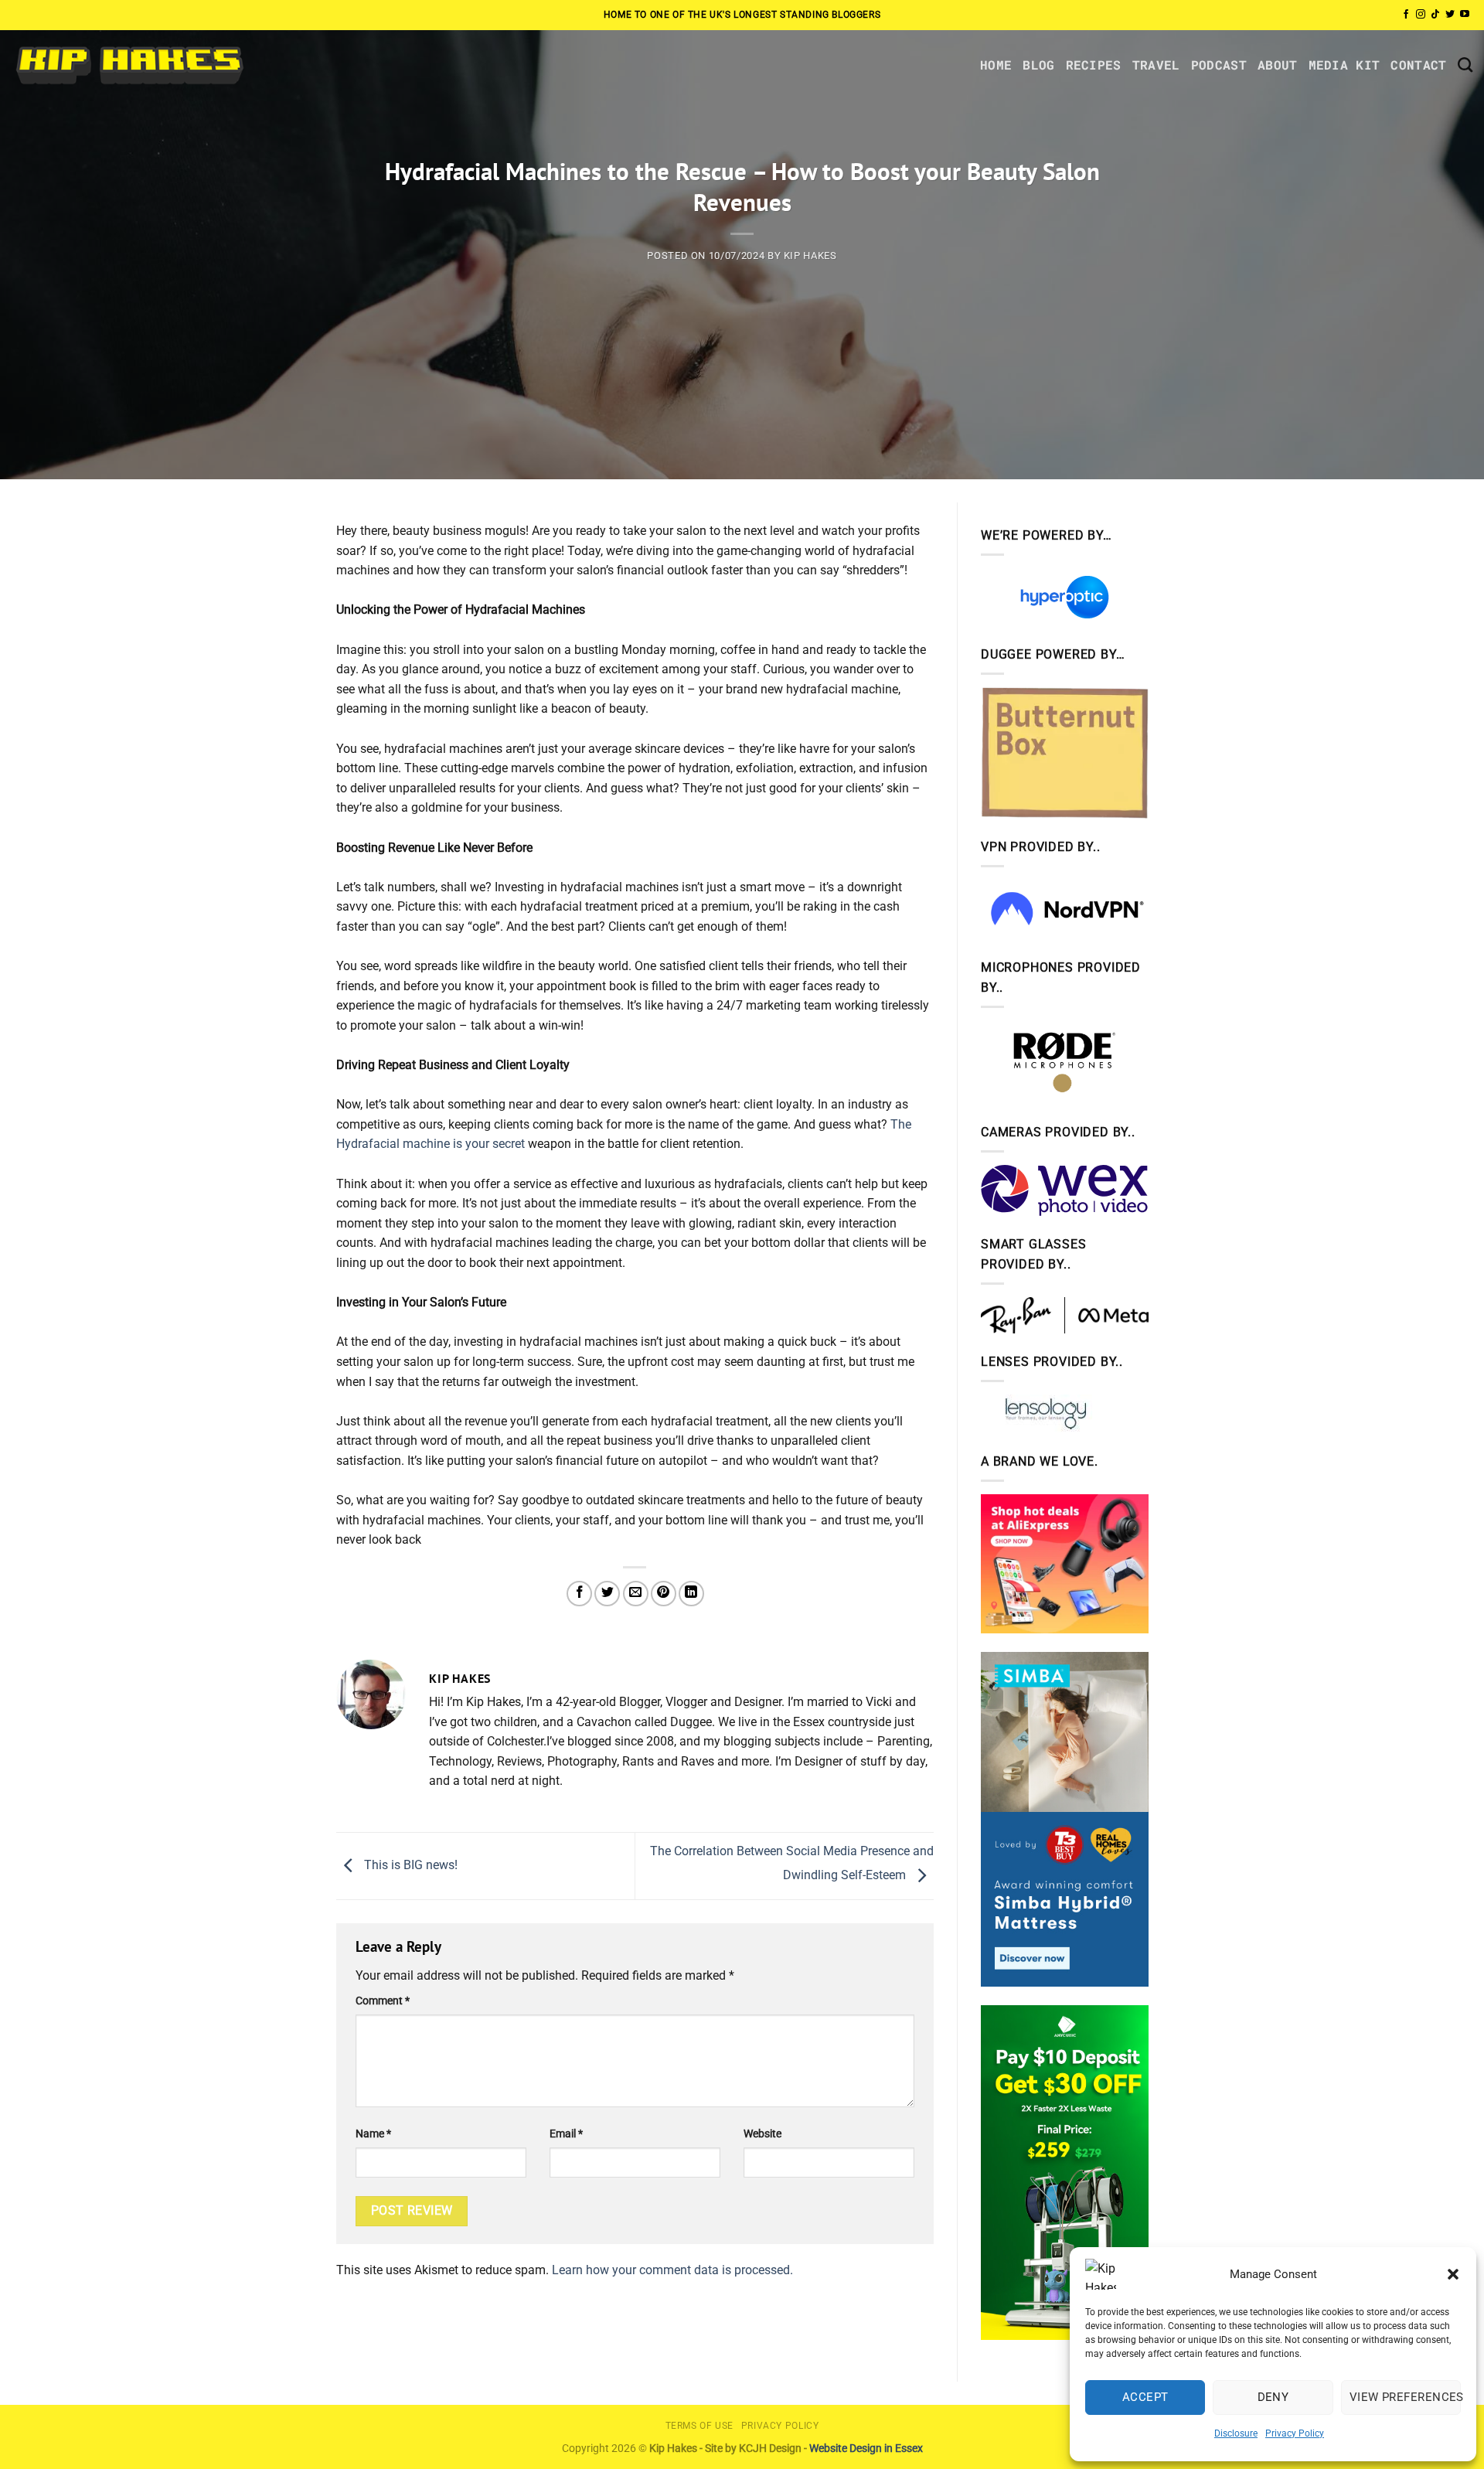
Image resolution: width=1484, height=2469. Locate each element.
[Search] (1465, 65)
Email (566, 2134)
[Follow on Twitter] (1450, 15)
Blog (1038, 65)
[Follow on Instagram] (1421, 15)
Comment (383, 2001)
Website (762, 2134)
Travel (1156, 65)
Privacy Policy (1295, 2433)
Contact (1418, 65)
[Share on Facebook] (579, 1594)
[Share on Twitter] (607, 1594)
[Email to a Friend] (636, 1594)
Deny (1273, 2397)
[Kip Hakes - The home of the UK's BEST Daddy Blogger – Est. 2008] (129, 65)
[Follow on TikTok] (1435, 15)
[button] (1453, 2274)
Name (373, 2134)
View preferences (1405, 2397)
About (1278, 65)
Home (996, 65)
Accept (1145, 2397)
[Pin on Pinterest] (664, 1594)
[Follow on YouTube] (1465, 15)
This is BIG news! (409, 1865)
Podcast (1219, 65)
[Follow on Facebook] (1406, 15)
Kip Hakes (810, 255)
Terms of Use (699, 2426)
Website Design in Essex (866, 2449)
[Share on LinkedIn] (691, 1594)
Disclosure (1236, 2433)
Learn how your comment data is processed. (672, 2270)
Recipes (1094, 65)
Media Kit (1344, 65)
